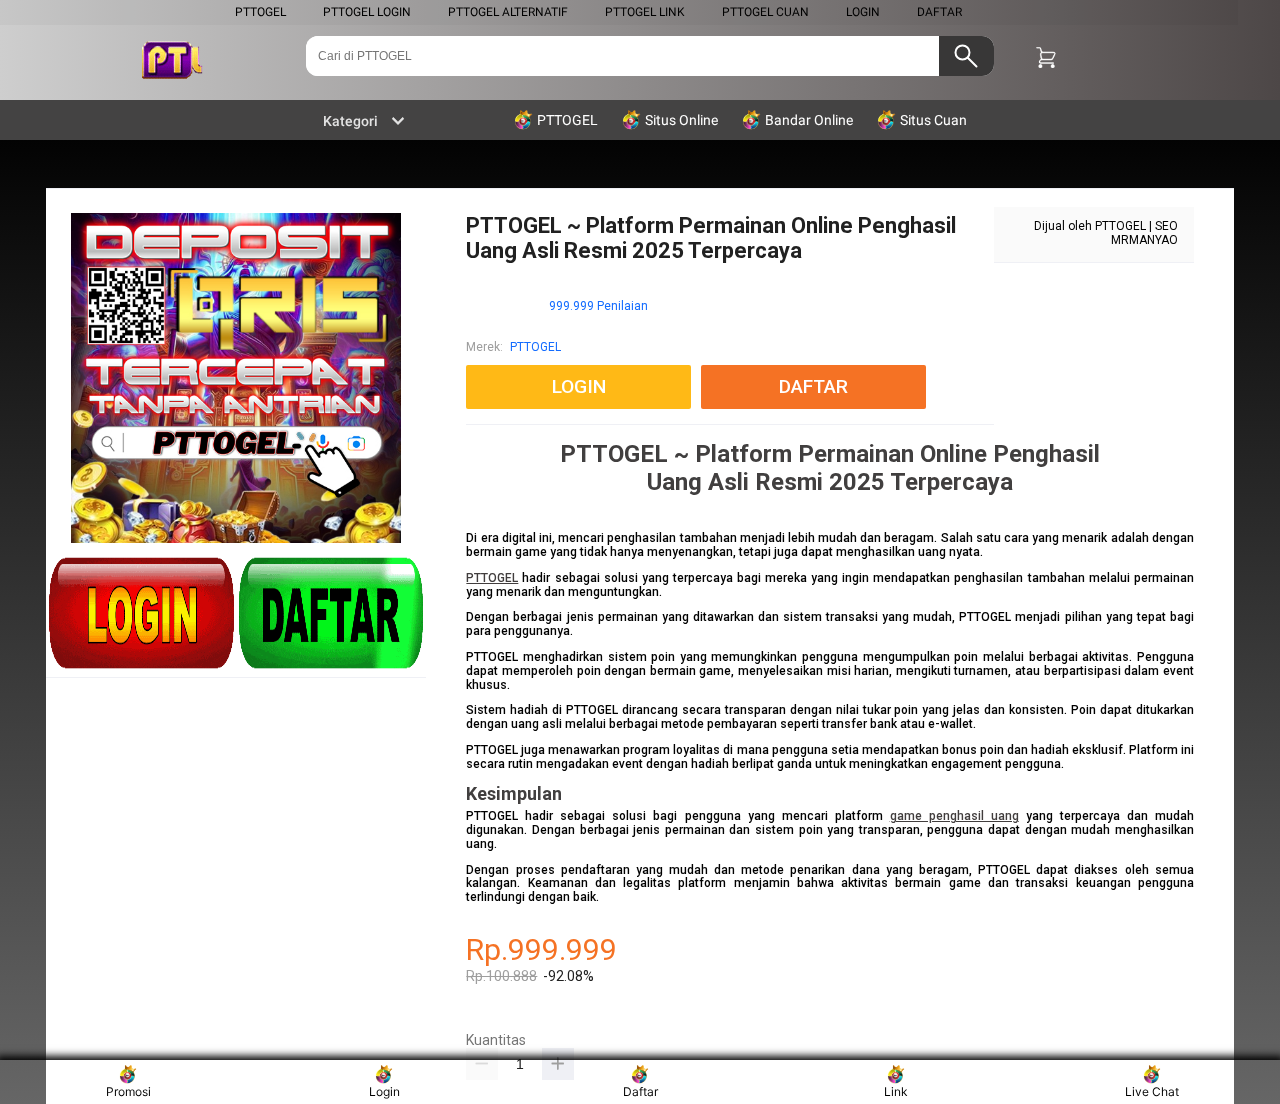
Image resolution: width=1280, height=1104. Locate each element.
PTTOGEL (260, 12)
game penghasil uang (954, 816)
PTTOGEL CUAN (765, 12)
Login (384, 1091)
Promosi (128, 1091)
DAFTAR (939, 12)
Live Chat (1152, 1091)
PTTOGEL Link (645, 12)
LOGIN (863, 12)
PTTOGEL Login (367, 12)
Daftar (640, 1091)
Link (896, 1091)
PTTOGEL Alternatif (508, 12)
